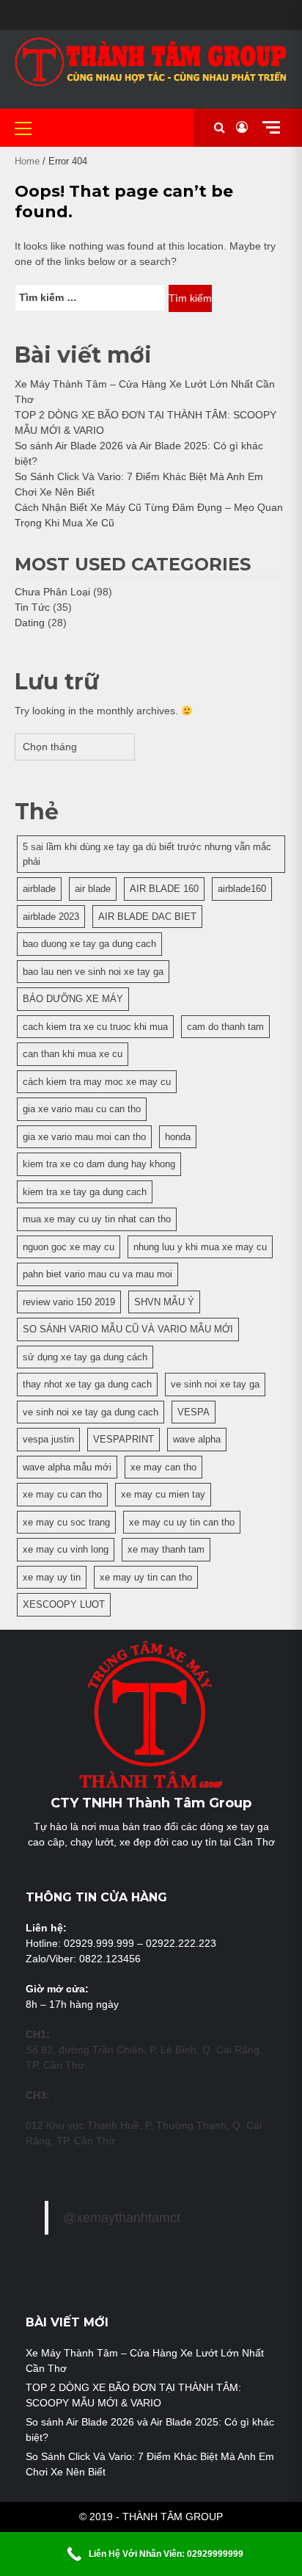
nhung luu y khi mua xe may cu (200, 1247)
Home (27, 161)
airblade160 (242, 889)
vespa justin (48, 1439)
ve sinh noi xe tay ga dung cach (91, 1412)
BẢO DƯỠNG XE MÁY (73, 999)
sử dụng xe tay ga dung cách (85, 1357)
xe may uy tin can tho (146, 1577)
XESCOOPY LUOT (64, 1604)
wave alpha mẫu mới (67, 1467)
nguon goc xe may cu (69, 1247)
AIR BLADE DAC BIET (147, 917)
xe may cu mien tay (163, 1494)
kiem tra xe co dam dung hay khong (99, 1164)
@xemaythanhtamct (122, 2218)
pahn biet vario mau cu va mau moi (97, 1274)
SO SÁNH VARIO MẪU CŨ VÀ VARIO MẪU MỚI (128, 1329)
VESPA (194, 1412)
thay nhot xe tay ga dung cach (87, 1384)
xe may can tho (163, 1467)
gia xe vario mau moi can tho (84, 1137)
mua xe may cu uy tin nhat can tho (97, 1219)
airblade (39, 889)
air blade (93, 889)
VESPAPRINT (124, 1439)
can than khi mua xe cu (73, 1054)
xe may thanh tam (166, 1549)
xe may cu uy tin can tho (182, 1522)
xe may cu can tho (62, 1494)
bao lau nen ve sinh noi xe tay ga (93, 972)
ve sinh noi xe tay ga (215, 1384)
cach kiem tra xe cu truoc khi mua (95, 1027)
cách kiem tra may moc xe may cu (97, 1082)
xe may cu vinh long (66, 1549)
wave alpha (197, 1439)
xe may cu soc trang (66, 1522)
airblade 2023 (51, 917)
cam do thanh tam (225, 1027)
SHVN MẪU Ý (164, 1302)
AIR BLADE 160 (164, 889)
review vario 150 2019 (69, 1302)
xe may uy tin (52, 1577)
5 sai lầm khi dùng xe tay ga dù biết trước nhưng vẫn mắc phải (147, 854)
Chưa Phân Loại (52, 592)
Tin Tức (32, 607)
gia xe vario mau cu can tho (82, 1109)
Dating (30, 623)
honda (178, 1137)
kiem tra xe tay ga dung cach (85, 1192)
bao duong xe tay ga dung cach (89, 944)
